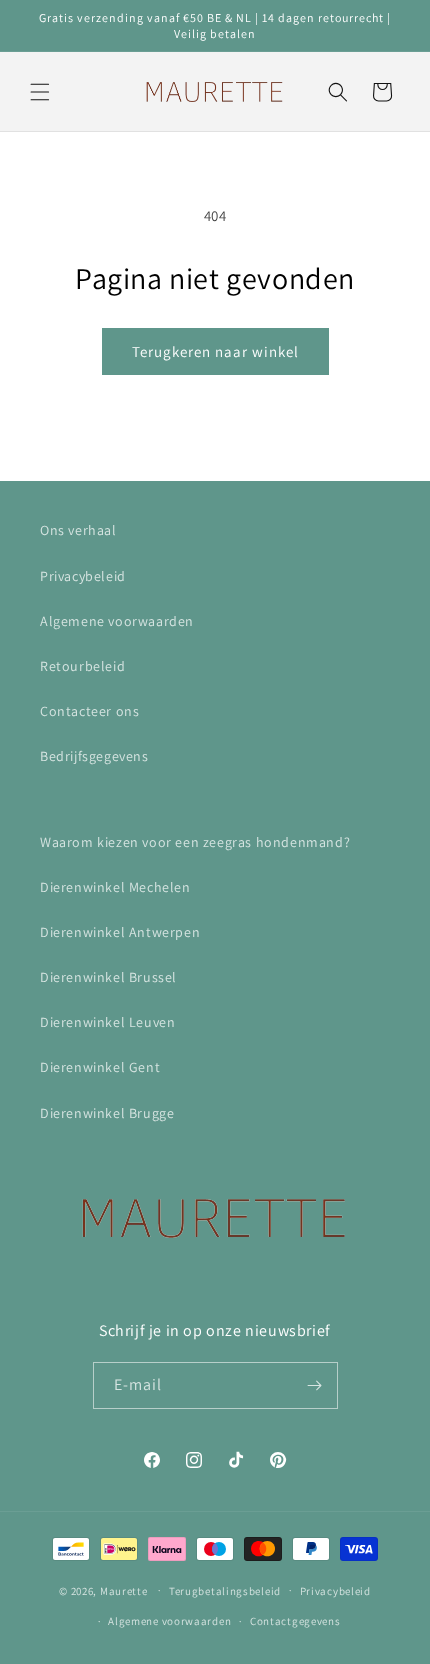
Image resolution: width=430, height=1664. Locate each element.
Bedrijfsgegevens (94, 756)
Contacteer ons (89, 711)
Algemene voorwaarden (117, 621)
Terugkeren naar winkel (215, 351)
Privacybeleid (83, 576)
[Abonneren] (315, 1385)
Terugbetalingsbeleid (225, 1591)
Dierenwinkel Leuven (107, 1022)
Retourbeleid (82, 666)
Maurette (124, 1590)
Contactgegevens (295, 1621)
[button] (40, 92)
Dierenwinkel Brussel (108, 977)
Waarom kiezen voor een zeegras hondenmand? (195, 842)
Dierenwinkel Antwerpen (120, 932)
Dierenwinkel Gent (100, 1067)
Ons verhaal (78, 530)
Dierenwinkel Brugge (107, 1113)
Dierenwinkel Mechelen (115, 887)
